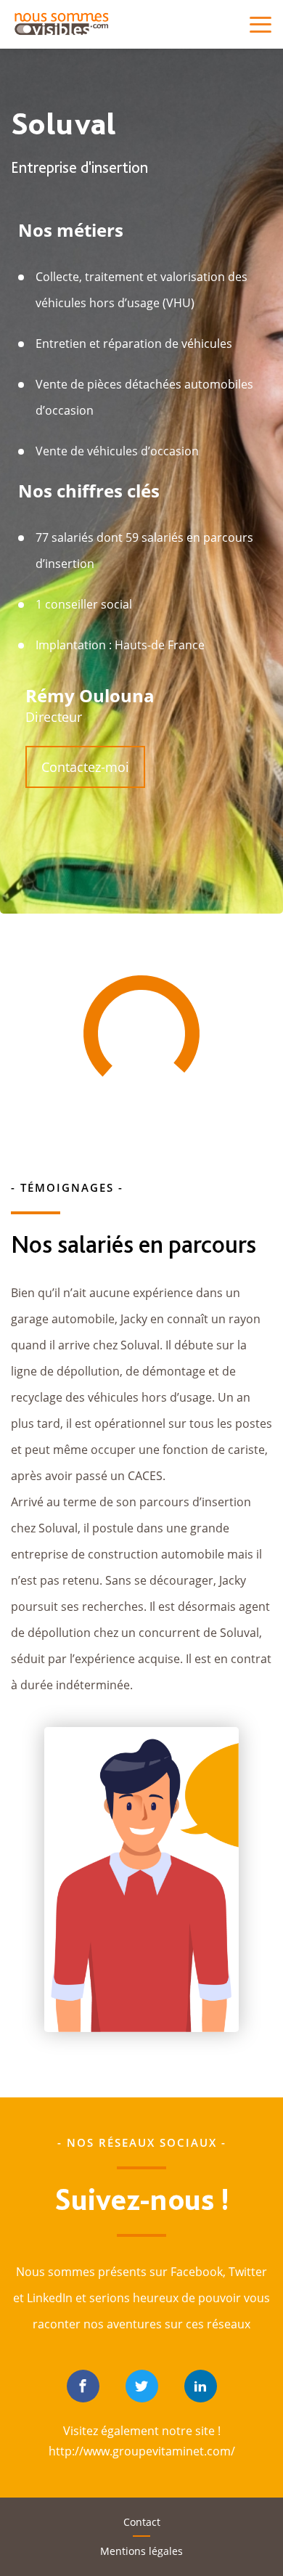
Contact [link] (142, 2522)
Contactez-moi (85, 767)
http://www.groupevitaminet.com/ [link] (142, 2451)
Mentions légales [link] (141, 2551)
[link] (83, 2386)
